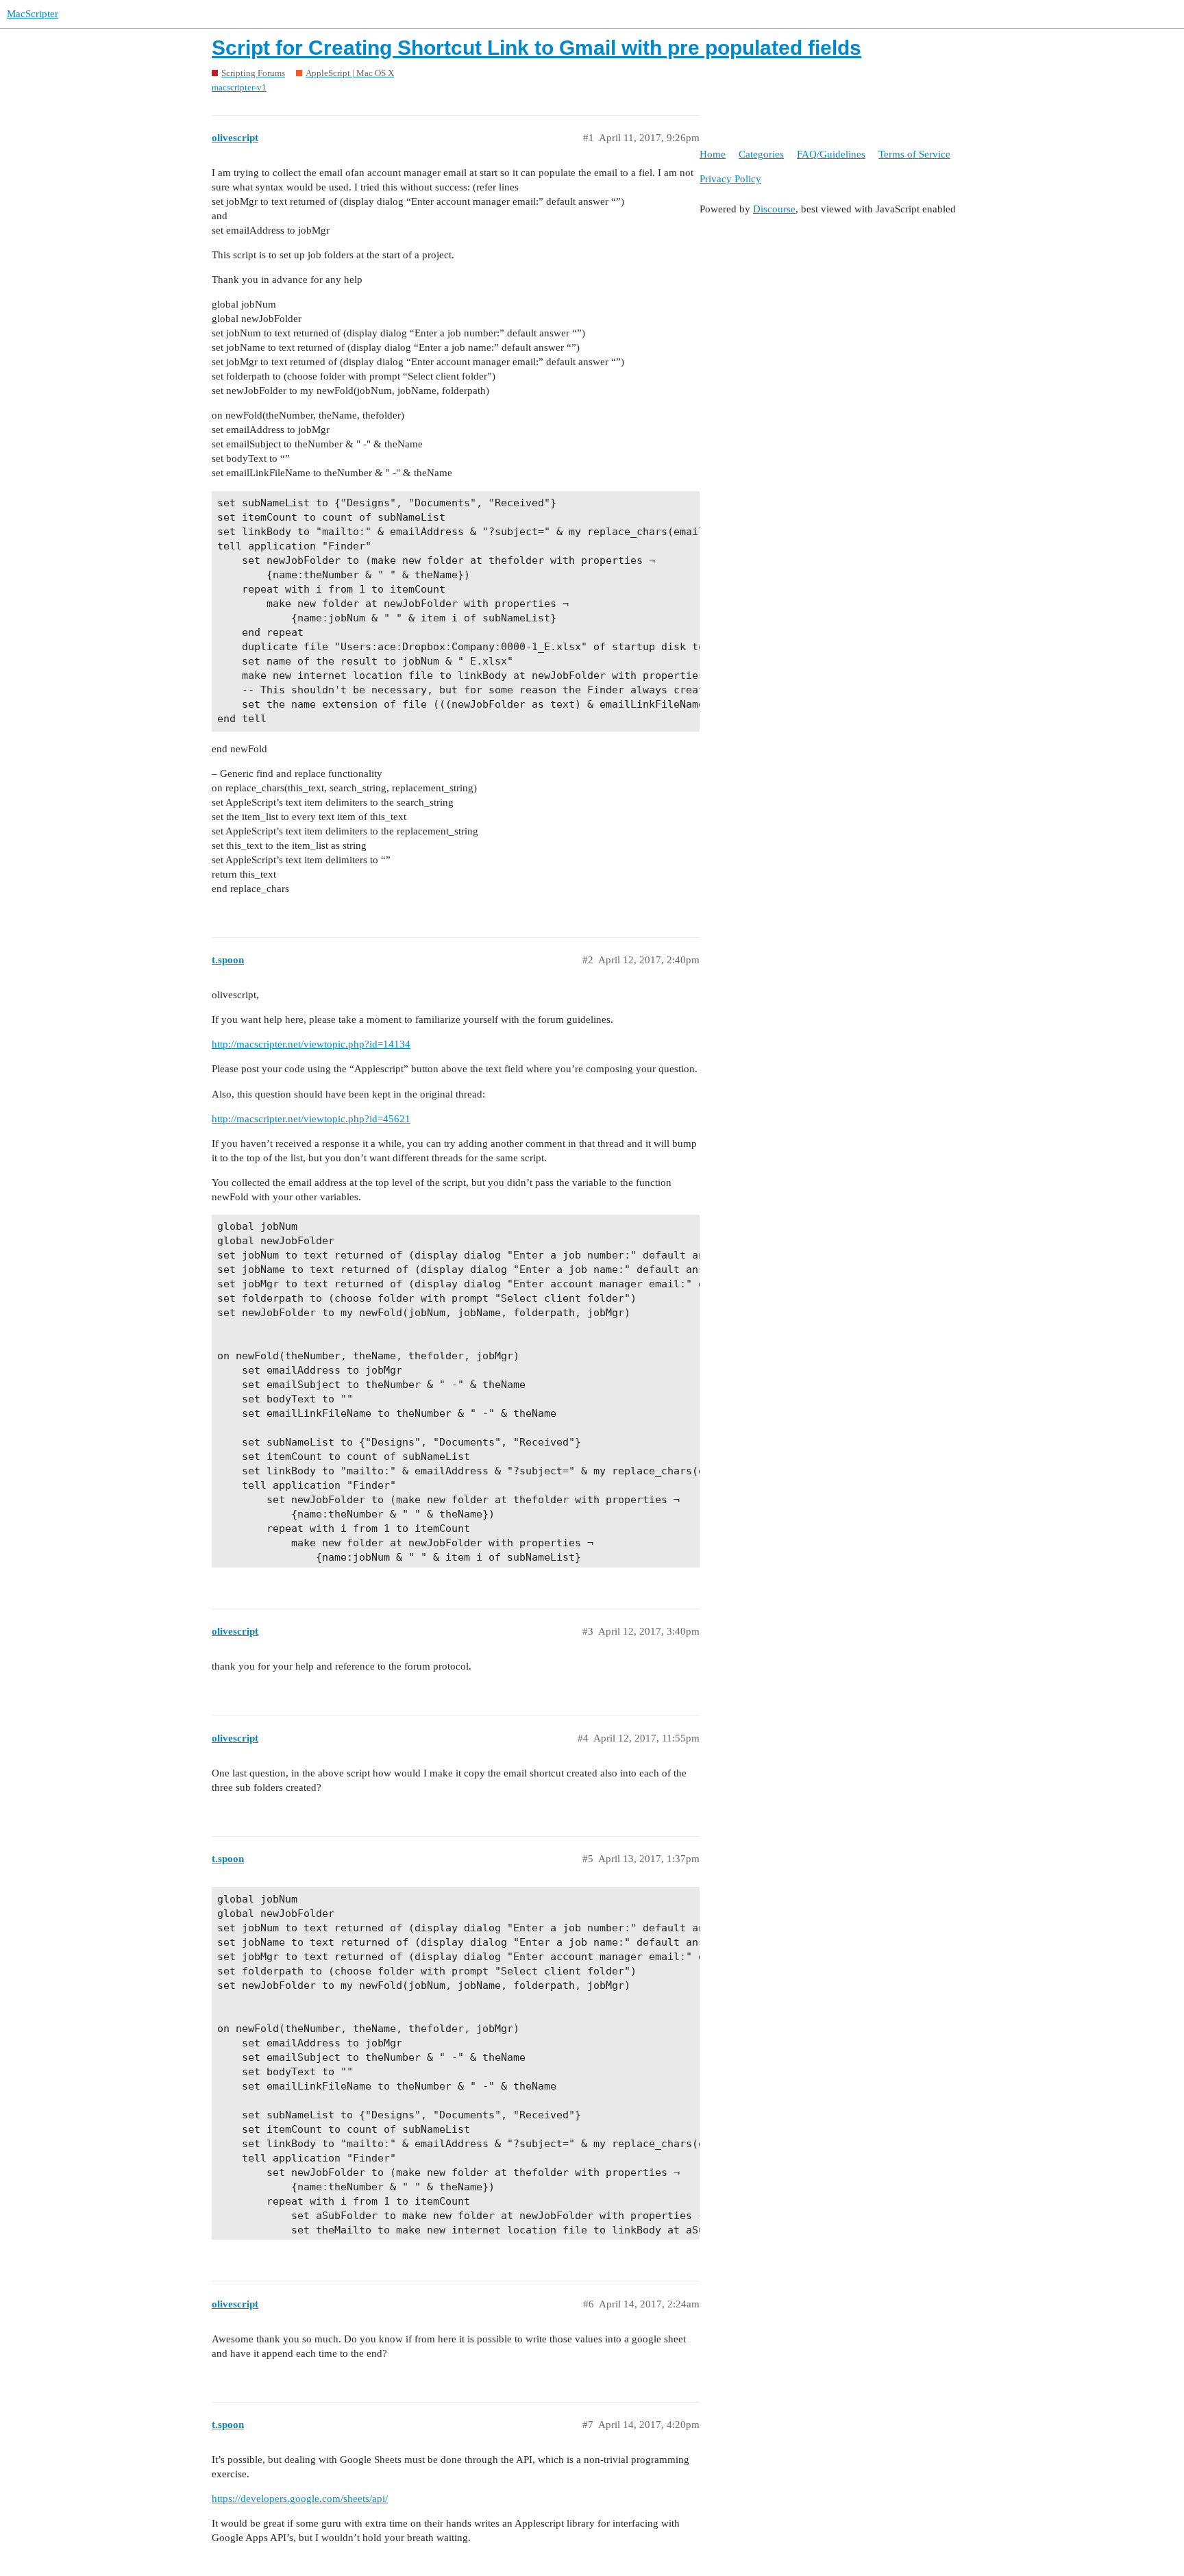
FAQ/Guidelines (831, 154)
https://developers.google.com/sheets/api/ (300, 2499)
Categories (761, 154)
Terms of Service (914, 154)
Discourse (774, 209)
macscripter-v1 (239, 87)
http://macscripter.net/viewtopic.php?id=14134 (311, 1044)
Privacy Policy (730, 179)
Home (713, 154)
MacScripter (33, 14)
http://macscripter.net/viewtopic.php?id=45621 (311, 1119)
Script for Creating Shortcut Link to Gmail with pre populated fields (536, 48)
